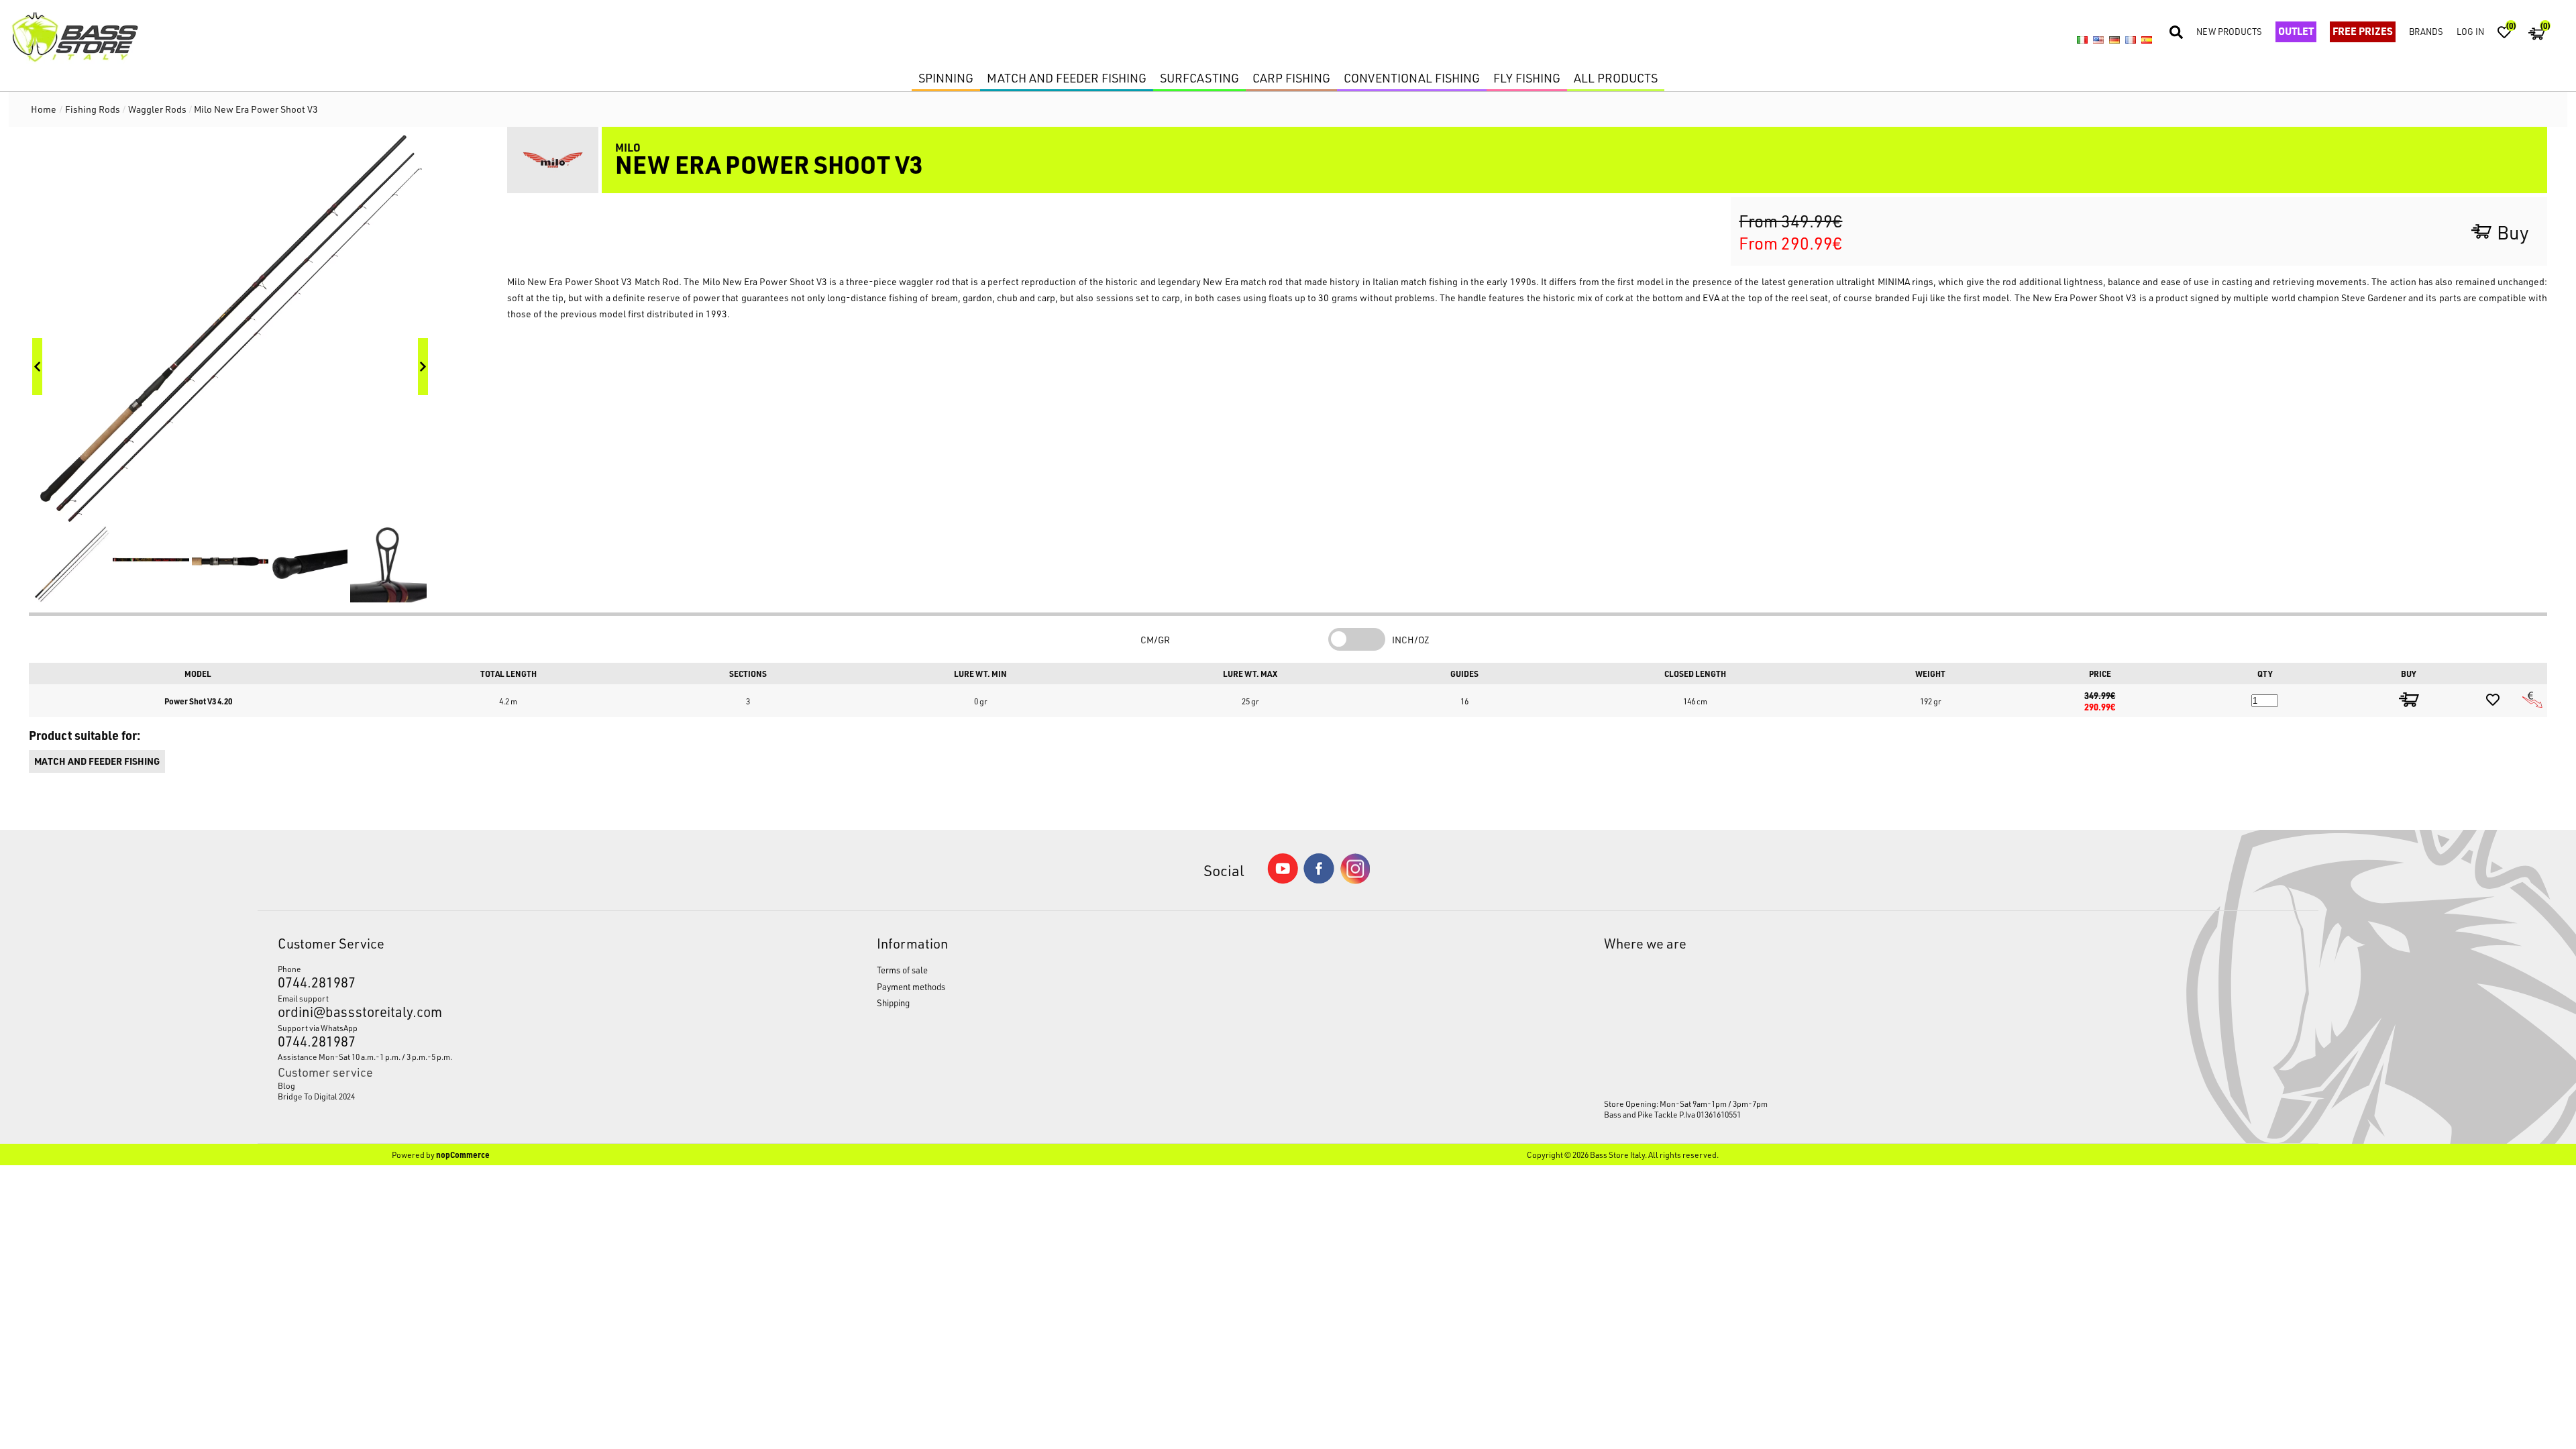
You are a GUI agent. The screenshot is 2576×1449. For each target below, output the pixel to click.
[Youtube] (1283, 880)
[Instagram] (1355, 880)
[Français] (2131, 40)
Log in (2470, 31)
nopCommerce (463, 1155)
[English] (2098, 40)
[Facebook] (1319, 880)
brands (2426, 31)
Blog (286, 1085)
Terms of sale (902, 970)
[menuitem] (500, 1085)
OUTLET (2296, 31)
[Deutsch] (2114, 40)
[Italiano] (2082, 40)
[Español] (2147, 40)
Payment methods (911, 986)
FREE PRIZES (2363, 31)
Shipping (893, 1003)
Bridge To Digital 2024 (316, 1096)
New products (2229, 31)
